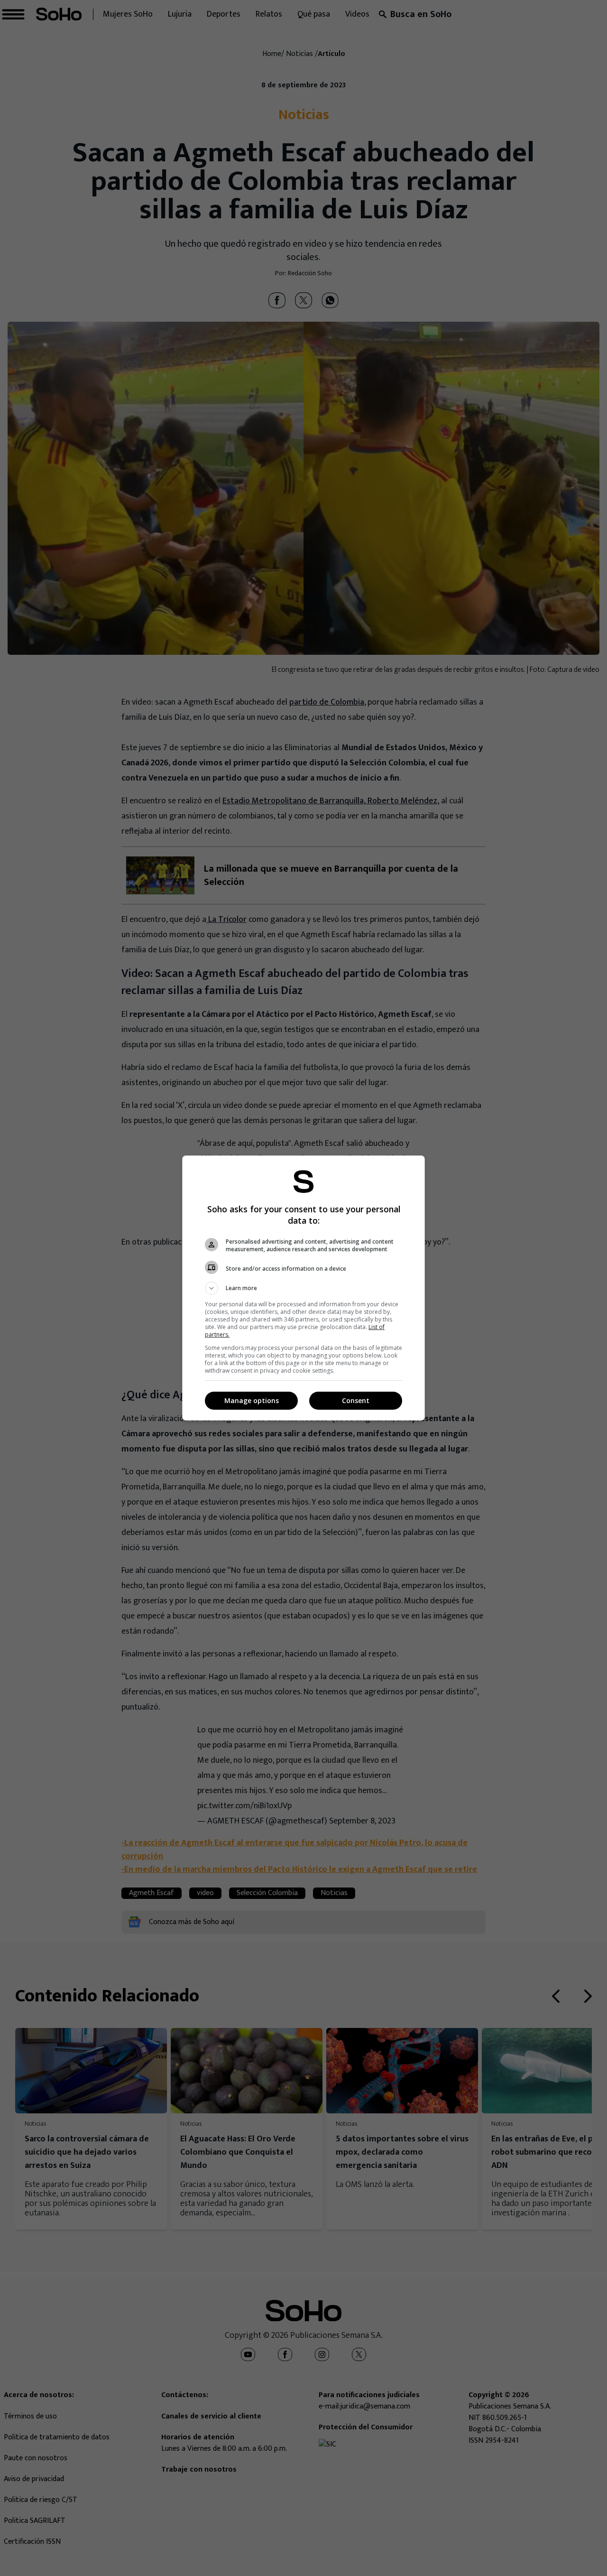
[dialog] (303, 1288)
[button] (303, 1288)
